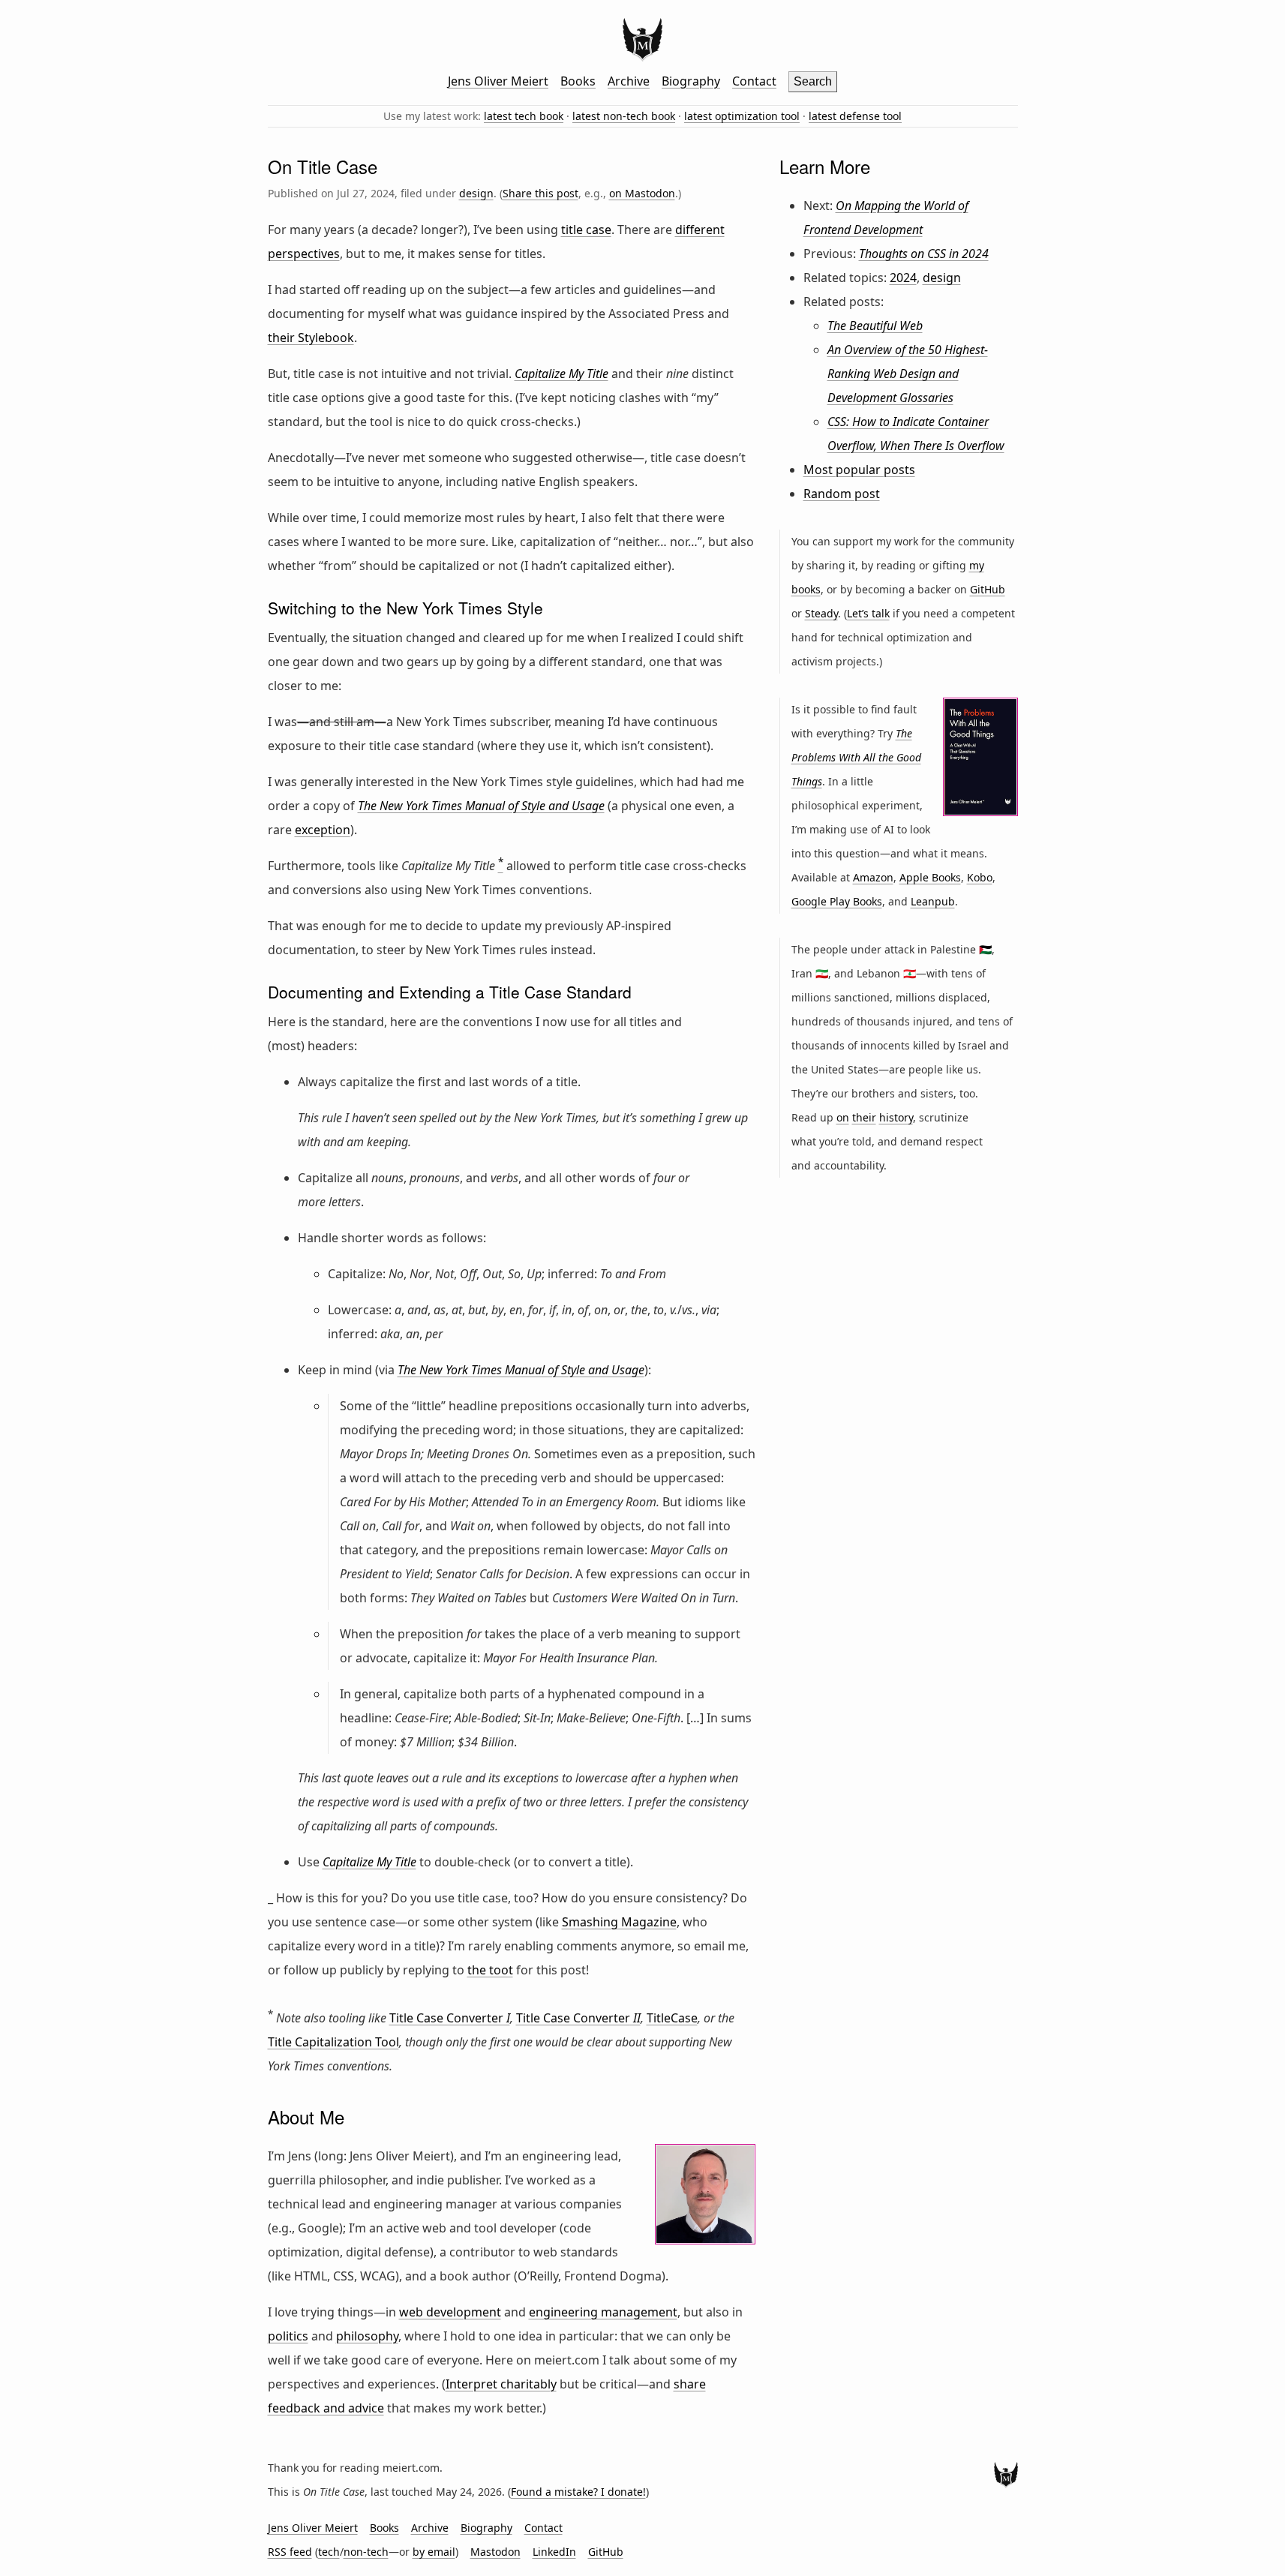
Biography (691, 81)
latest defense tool (855, 116)
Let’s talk (868, 613)
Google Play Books (837, 901)
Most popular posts (859, 470)
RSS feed (290, 2552)
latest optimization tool (742, 116)
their (864, 1117)
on (843, 1117)
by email (434, 2552)
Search (813, 81)
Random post (842, 494)
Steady (821, 613)
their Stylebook (311, 338)
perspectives (304, 254)
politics (288, 2336)
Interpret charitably (501, 2384)
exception (323, 830)
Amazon (873, 877)
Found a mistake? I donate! (578, 2492)
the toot (490, 1970)
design (476, 193)
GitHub (988, 589)
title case (586, 230)
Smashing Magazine (619, 1922)
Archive (629, 81)
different (700, 230)
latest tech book (524, 116)
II (578, 2018)
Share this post (540, 193)
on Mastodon (642, 193)
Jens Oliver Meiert (498, 81)
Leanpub (933, 901)
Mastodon (495, 2552)
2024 (903, 278)
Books (578, 81)
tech (329, 2552)
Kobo (980, 877)
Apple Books (930, 877)
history (896, 1117)
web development (450, 2312)
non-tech (366, 2552)
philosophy (367, 2336)
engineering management (603, 2312)
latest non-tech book (624, 116)
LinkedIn (554, 2552)
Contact (754, 81)
